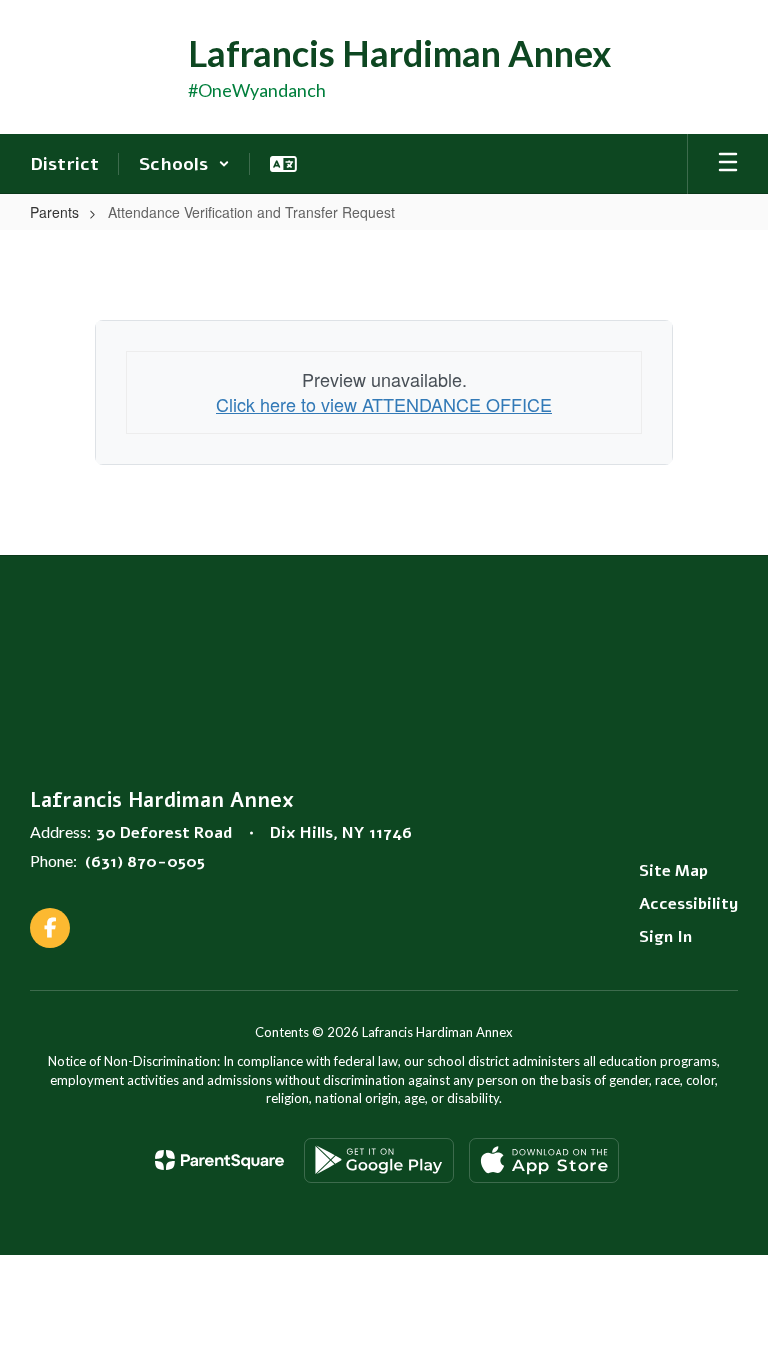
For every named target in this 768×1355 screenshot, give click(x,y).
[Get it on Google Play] (379, 1160)
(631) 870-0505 (145, 862)
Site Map (673, 871)
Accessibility (688, 904)
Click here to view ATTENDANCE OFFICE (384, 404)
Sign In (665, 937)
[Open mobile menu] (728, 164)
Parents (54, 212)
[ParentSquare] (219, 1160)
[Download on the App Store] (544, 1160)
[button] (184, 164)
